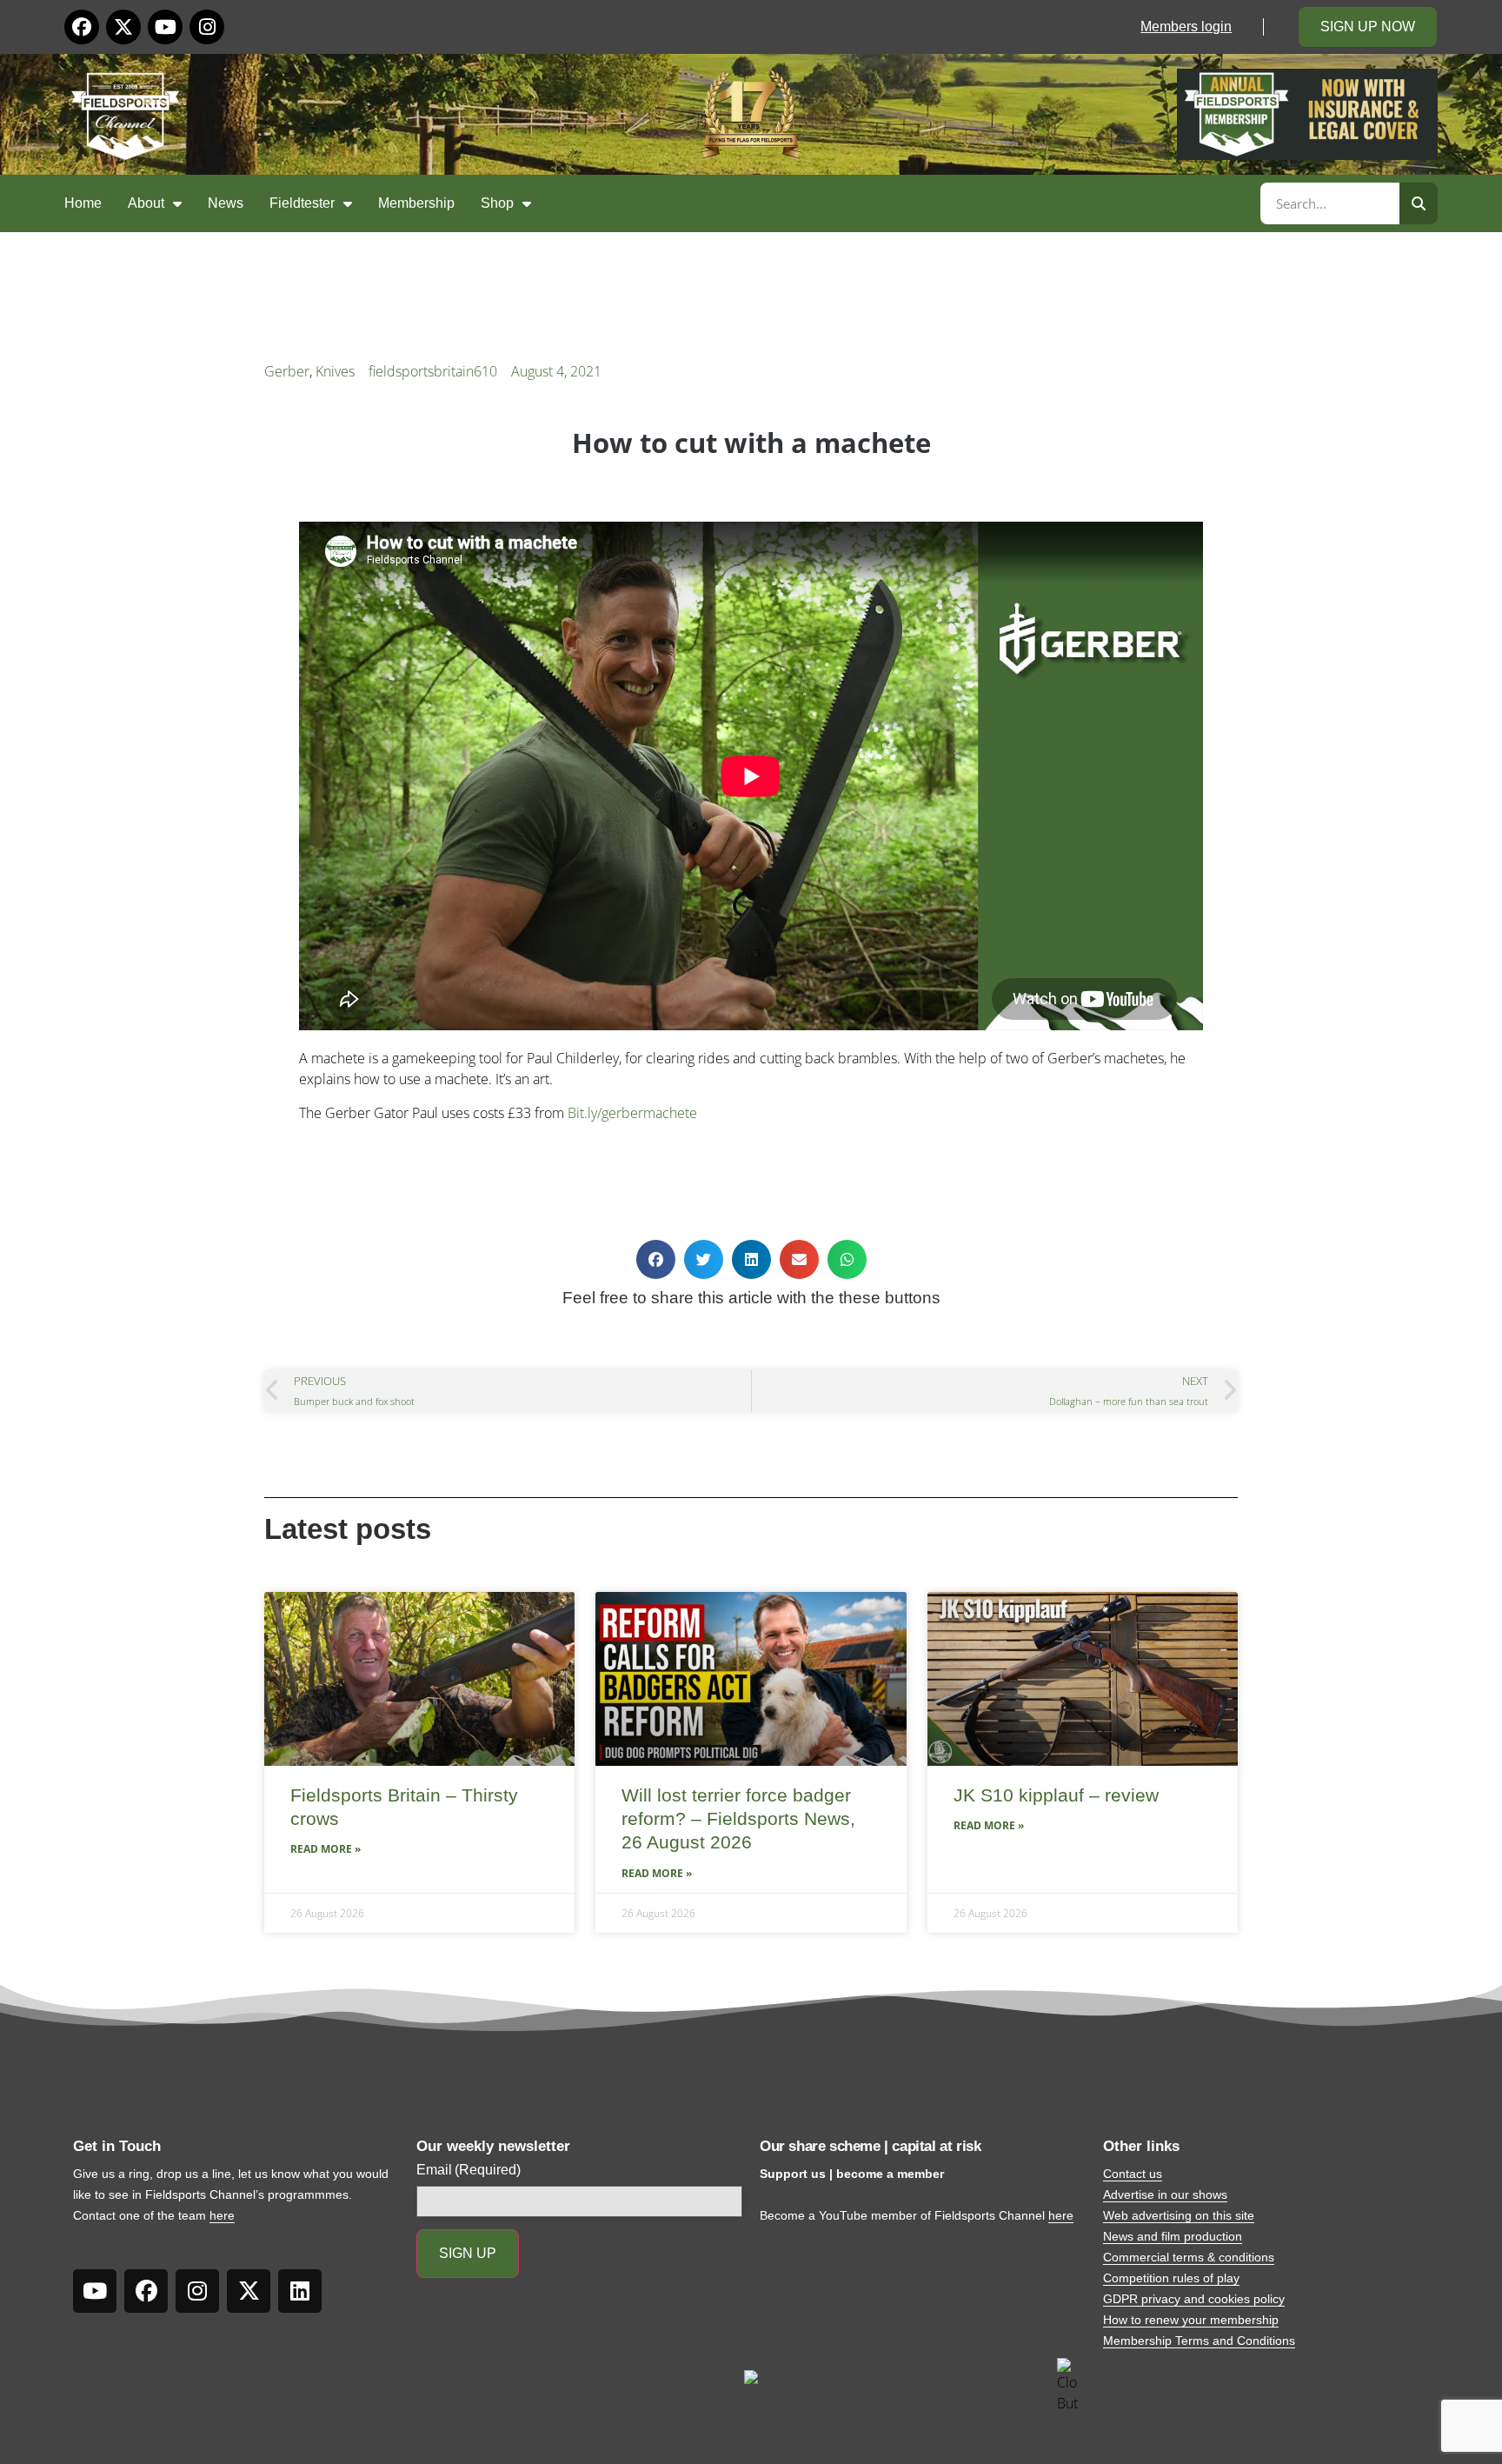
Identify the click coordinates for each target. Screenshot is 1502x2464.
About (146, 203)
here (222, 2215)
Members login (1186, 27)
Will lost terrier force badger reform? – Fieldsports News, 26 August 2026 (738, 1819)
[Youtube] (165, 27)
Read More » (326, 1849)
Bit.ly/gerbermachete (632, 1113)
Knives (335, 371)
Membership (416, 203)
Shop (497, 203)
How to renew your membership (1191, 2320)
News (226, 203)
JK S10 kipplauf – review (1056, 1795)
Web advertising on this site (1179, 2215)
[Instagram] (207, 27)
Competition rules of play (1171, 2278)
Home (83, 203)
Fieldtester (302, 203)
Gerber (287, 371)
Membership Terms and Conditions (1199, 2341)
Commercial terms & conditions (1189, 2257)
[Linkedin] (300, 2291)
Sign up (468, 2253)
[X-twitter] (123, 27)
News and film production (1173, 2236)
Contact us (1133, 2174)
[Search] (1419, 203)
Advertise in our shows (1165, 2194)
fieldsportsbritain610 (433, 371)
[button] (656, 1259)
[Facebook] (82, 27)
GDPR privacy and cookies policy (1194, 2299)
